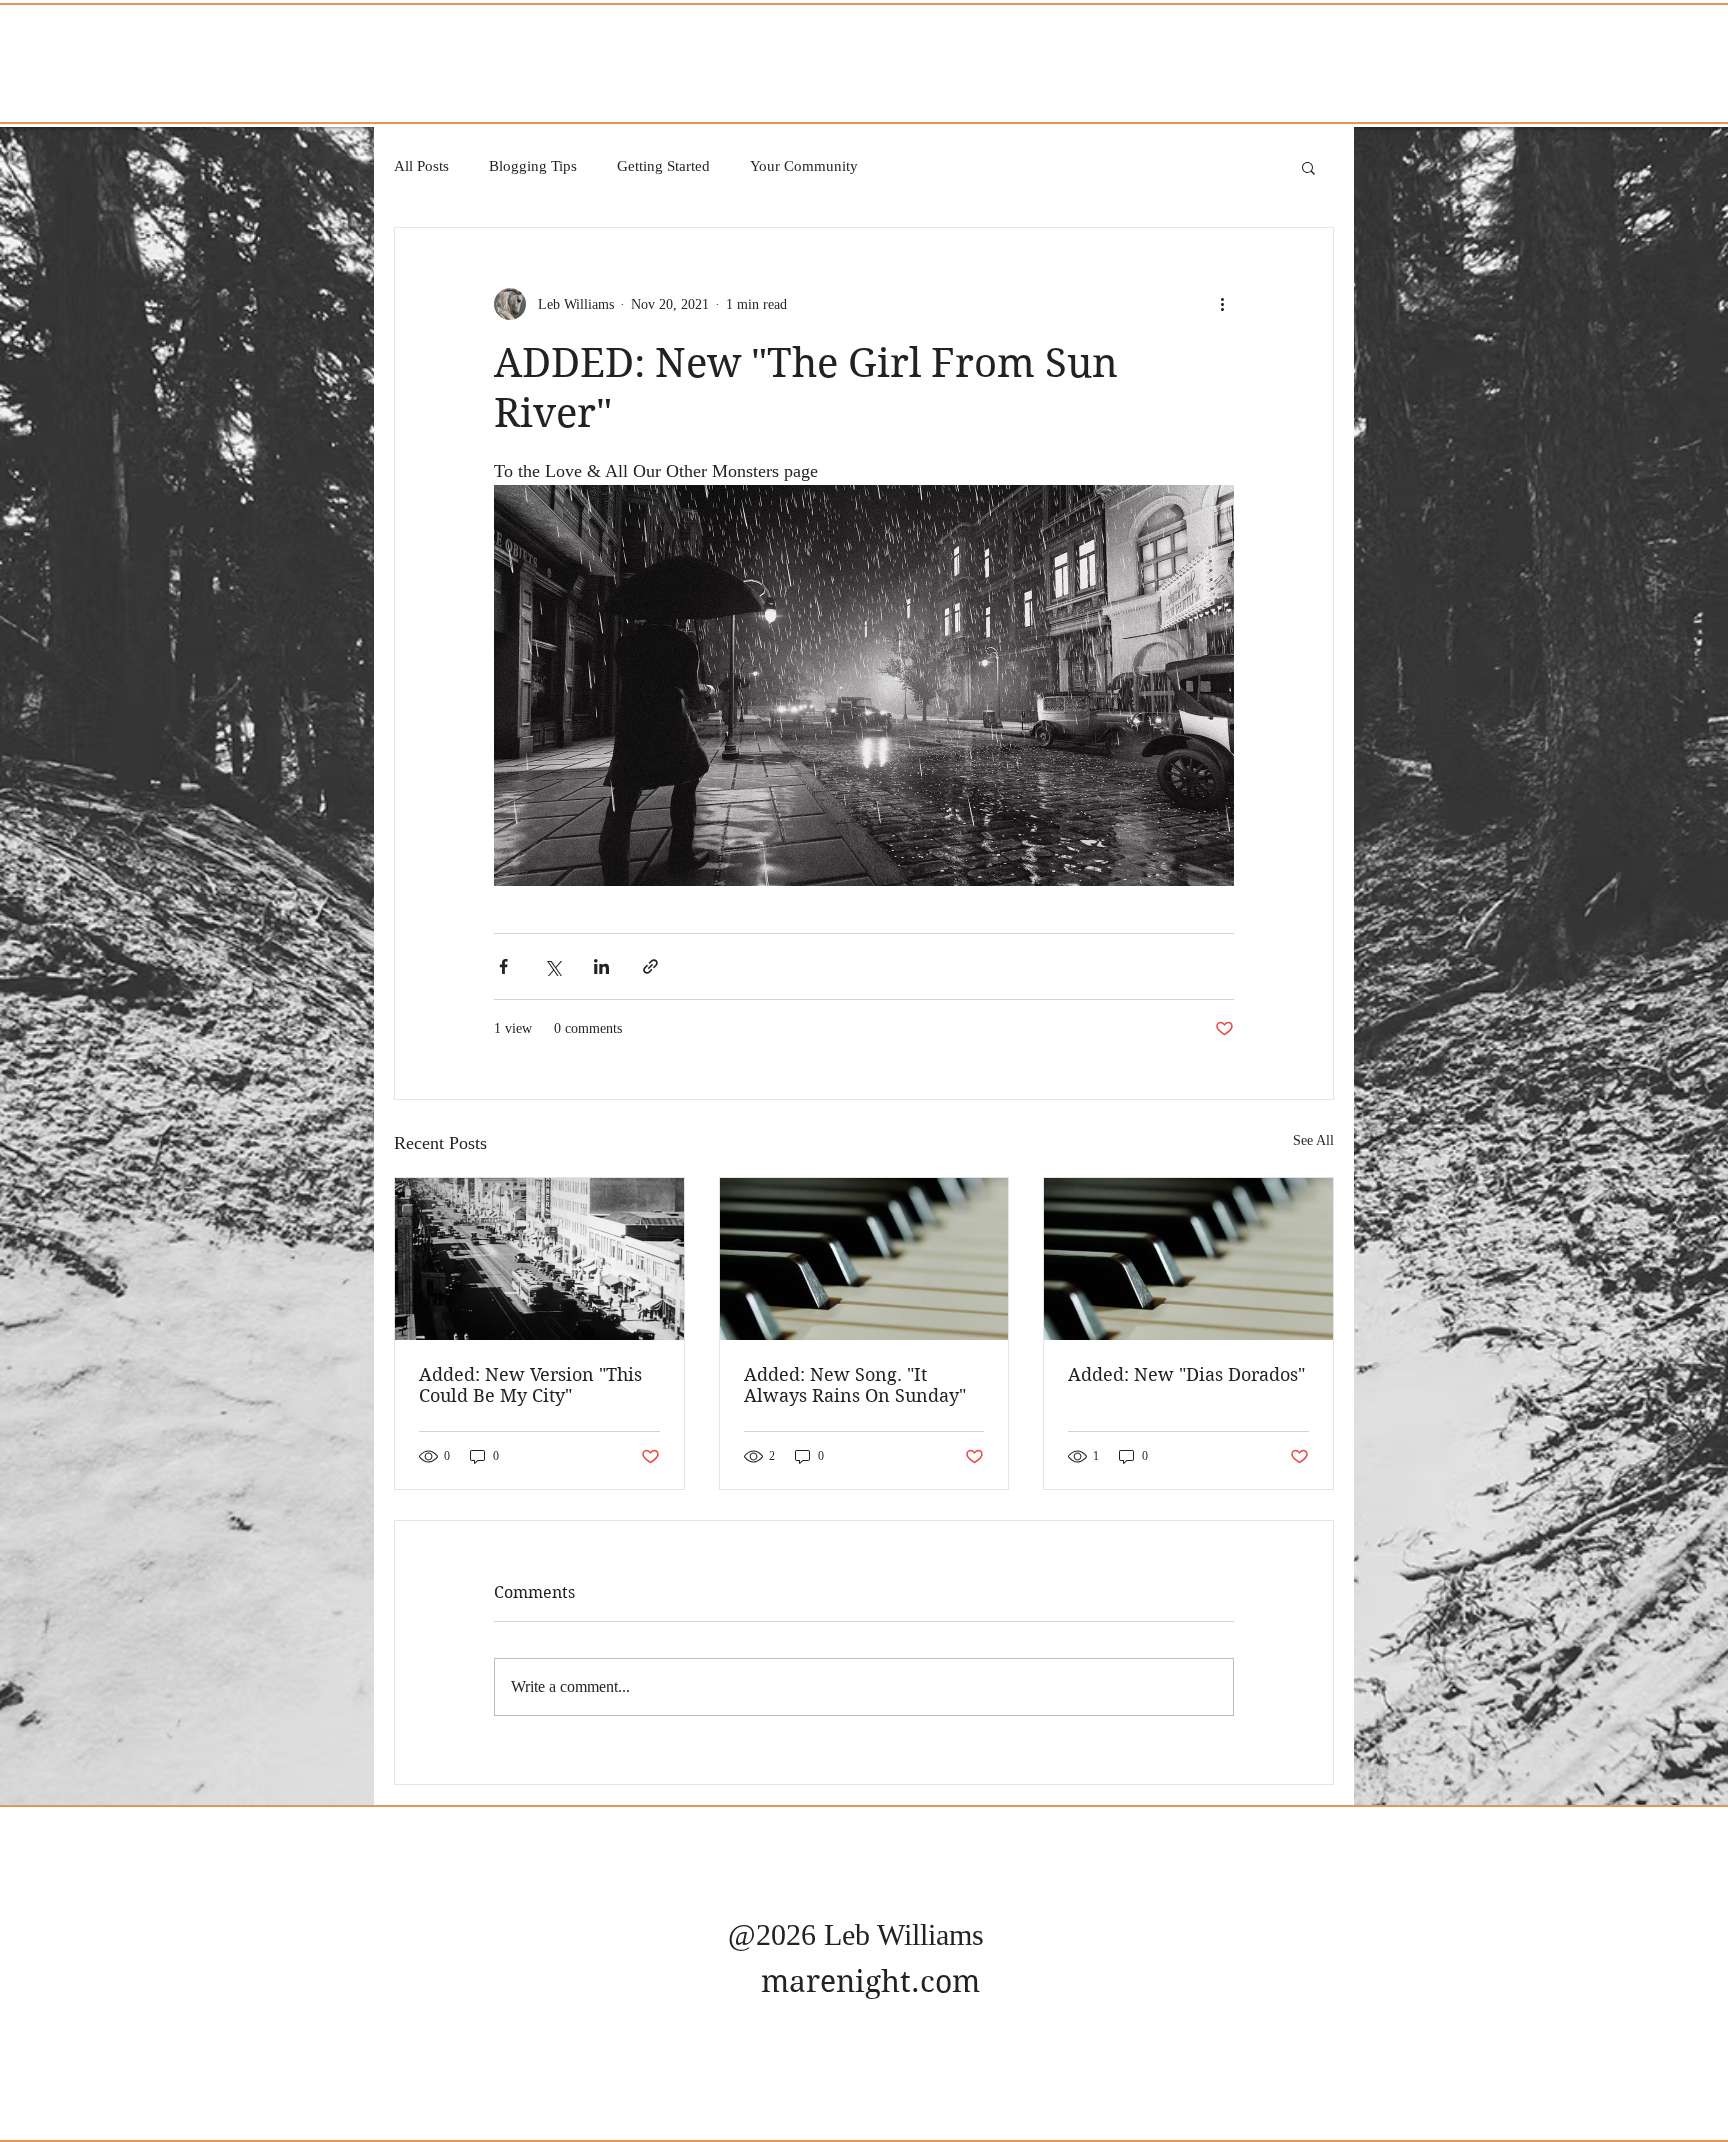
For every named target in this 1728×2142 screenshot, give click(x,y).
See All (1313, 1140)
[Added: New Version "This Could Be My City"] (539, 1259)
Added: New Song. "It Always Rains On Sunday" (855, 1385)
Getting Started (663, 166)
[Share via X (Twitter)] (552, 966)
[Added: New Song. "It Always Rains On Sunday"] (864, 1259)
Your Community (804, 166)
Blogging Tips (533, 166)
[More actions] (1222, 304)
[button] (1308, 167)
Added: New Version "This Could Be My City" (530, 1385)
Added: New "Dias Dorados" (1186, 1374)
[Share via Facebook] (503, 966)
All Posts (421, 166)
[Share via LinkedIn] (601, 966)
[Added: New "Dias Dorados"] (1188, 1259)
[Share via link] (650, 966)
